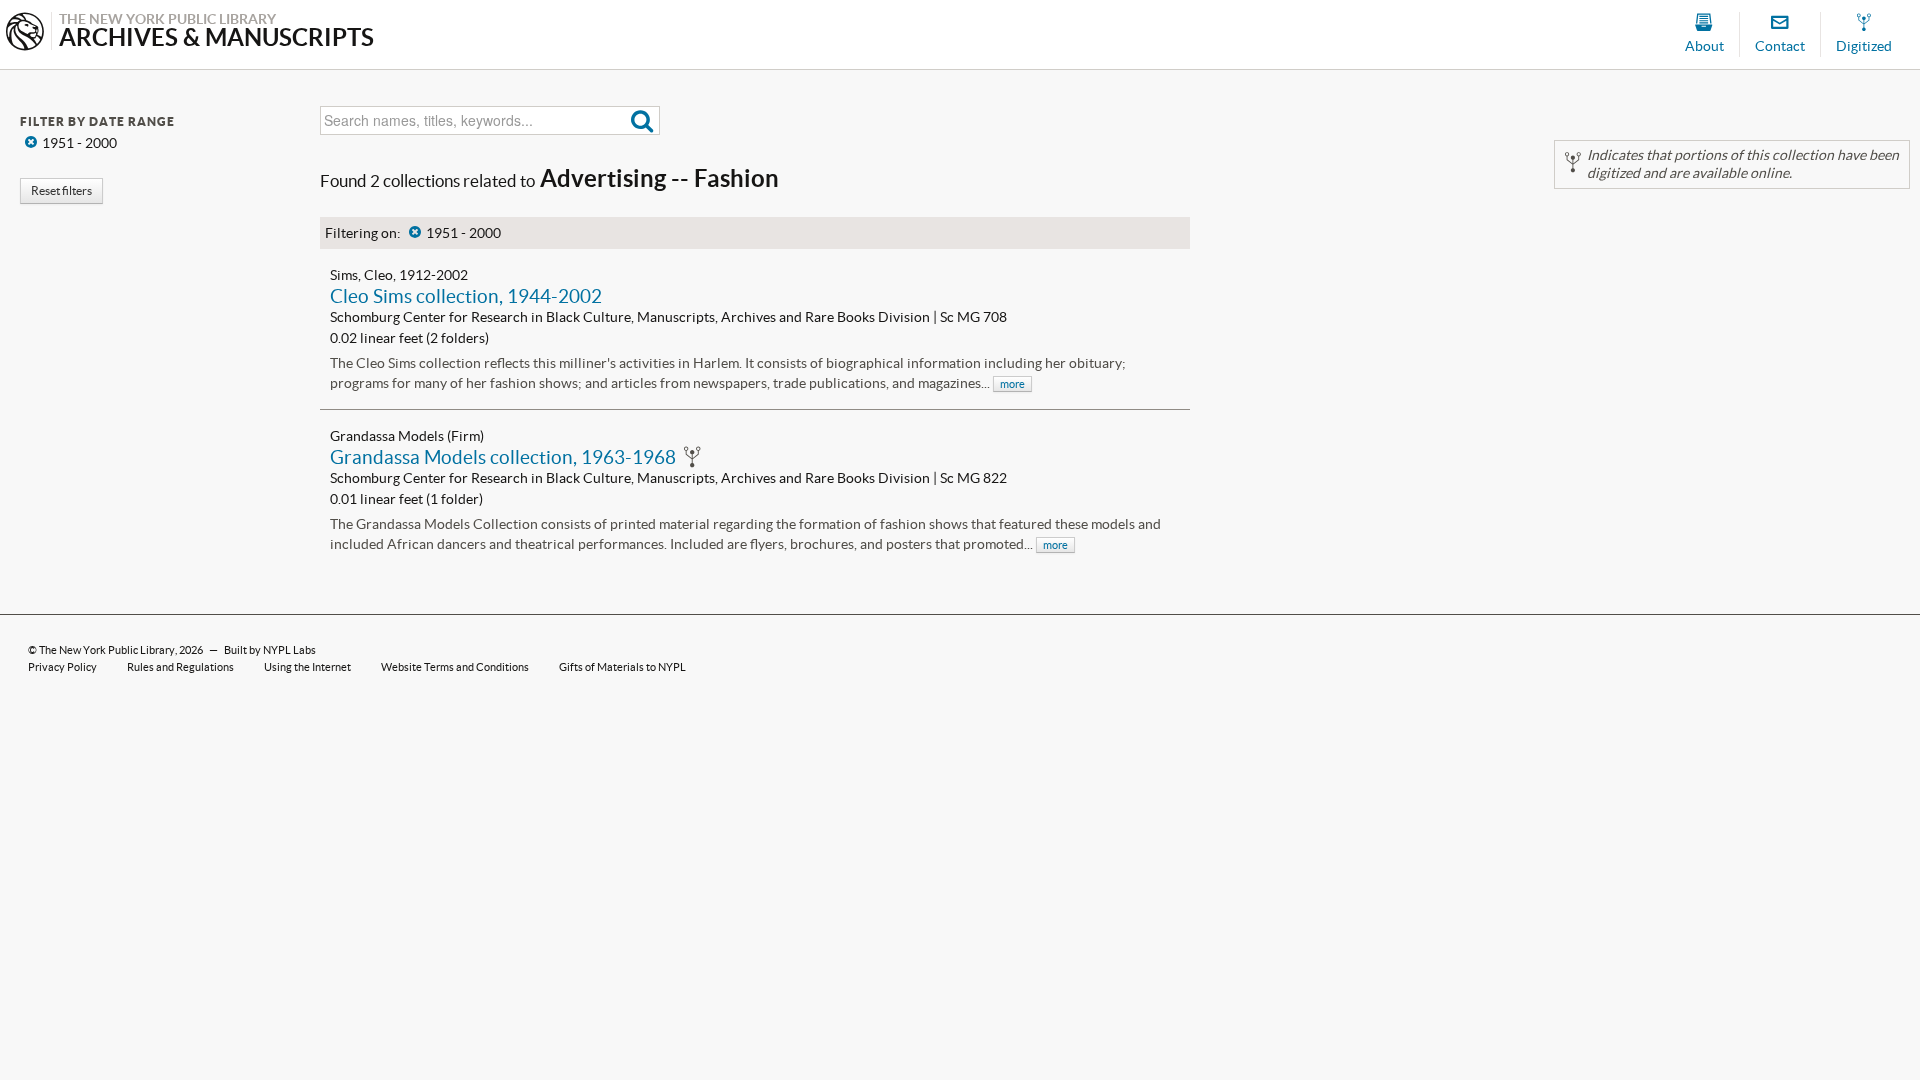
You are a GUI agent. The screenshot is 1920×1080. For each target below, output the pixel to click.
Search (642, 120)
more (1012, 384)
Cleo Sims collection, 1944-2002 (466, 296)
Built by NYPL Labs (270, 650)
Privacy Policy (62, 667)
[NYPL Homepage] (25, 33)
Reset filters (61, 190)
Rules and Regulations (180, 667)
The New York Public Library (107, 650)
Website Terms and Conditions (455, 667)
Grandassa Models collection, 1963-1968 (503, 457)
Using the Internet (307, 667)
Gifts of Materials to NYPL (622, 667)
